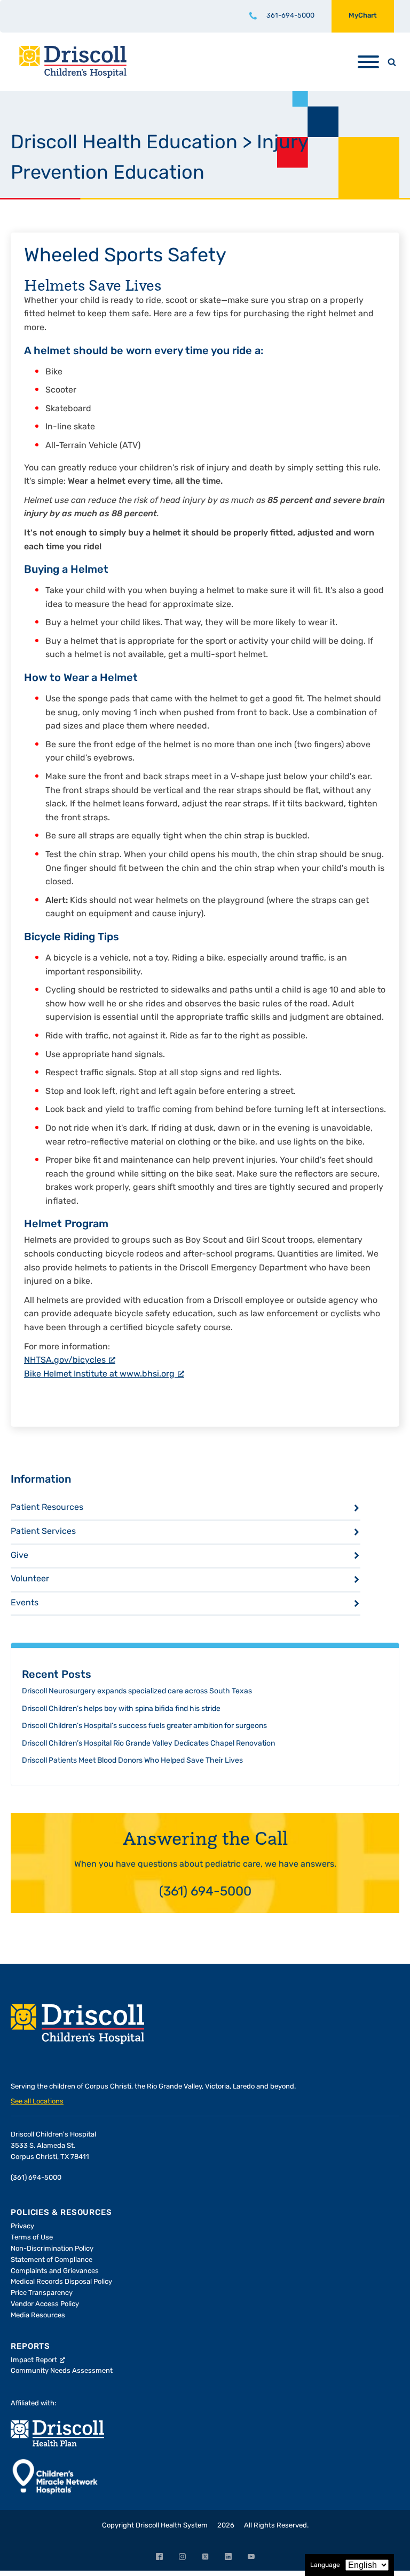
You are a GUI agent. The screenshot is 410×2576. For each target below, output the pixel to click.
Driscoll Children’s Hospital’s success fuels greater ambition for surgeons (144, 1726)
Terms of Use (32, 2238)
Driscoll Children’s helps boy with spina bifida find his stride (121, 1709)
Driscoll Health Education (124, 143)
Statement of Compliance (52, 2260)
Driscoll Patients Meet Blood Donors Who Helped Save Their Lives (132, 1761)
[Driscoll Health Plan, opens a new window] (57, 2433)
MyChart (363, 16)
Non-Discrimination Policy (52, 2249)
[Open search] (392, 62)
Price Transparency (42, 2293)
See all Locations (37, 2102)
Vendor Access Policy (45, 2304)
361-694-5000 (290, 16)
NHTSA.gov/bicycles (65, 1361)
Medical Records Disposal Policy (61, 2282)
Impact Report (34, 2360)
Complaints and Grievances (55, 2271)
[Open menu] (368, 62)
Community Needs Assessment (62, 2371)
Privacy (22, 2226)
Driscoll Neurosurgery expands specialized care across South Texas (137, 1691)
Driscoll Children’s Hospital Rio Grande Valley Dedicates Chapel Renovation (148, 1744)
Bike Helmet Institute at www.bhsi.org (99, 1374)
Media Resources (38, 2315)
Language (325, 2565)
